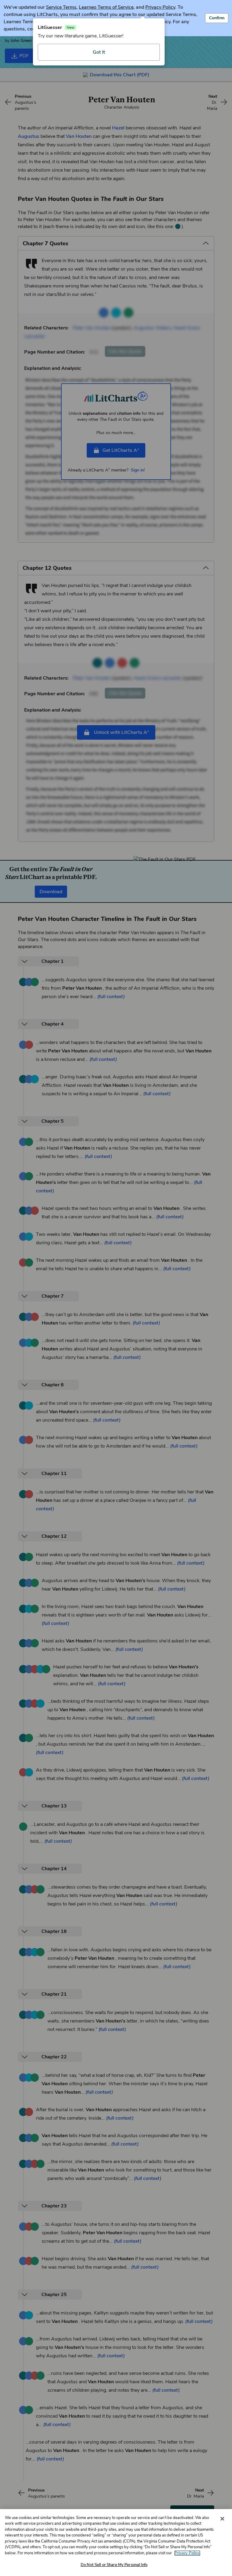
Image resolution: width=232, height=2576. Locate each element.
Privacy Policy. (187, 2553)
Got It (99, 52)
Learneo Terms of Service (106, 7)
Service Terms (61, 7)
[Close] (222, 2519)
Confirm (217, 18)
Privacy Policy (160, 7)
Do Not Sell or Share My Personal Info (114, 2565)
